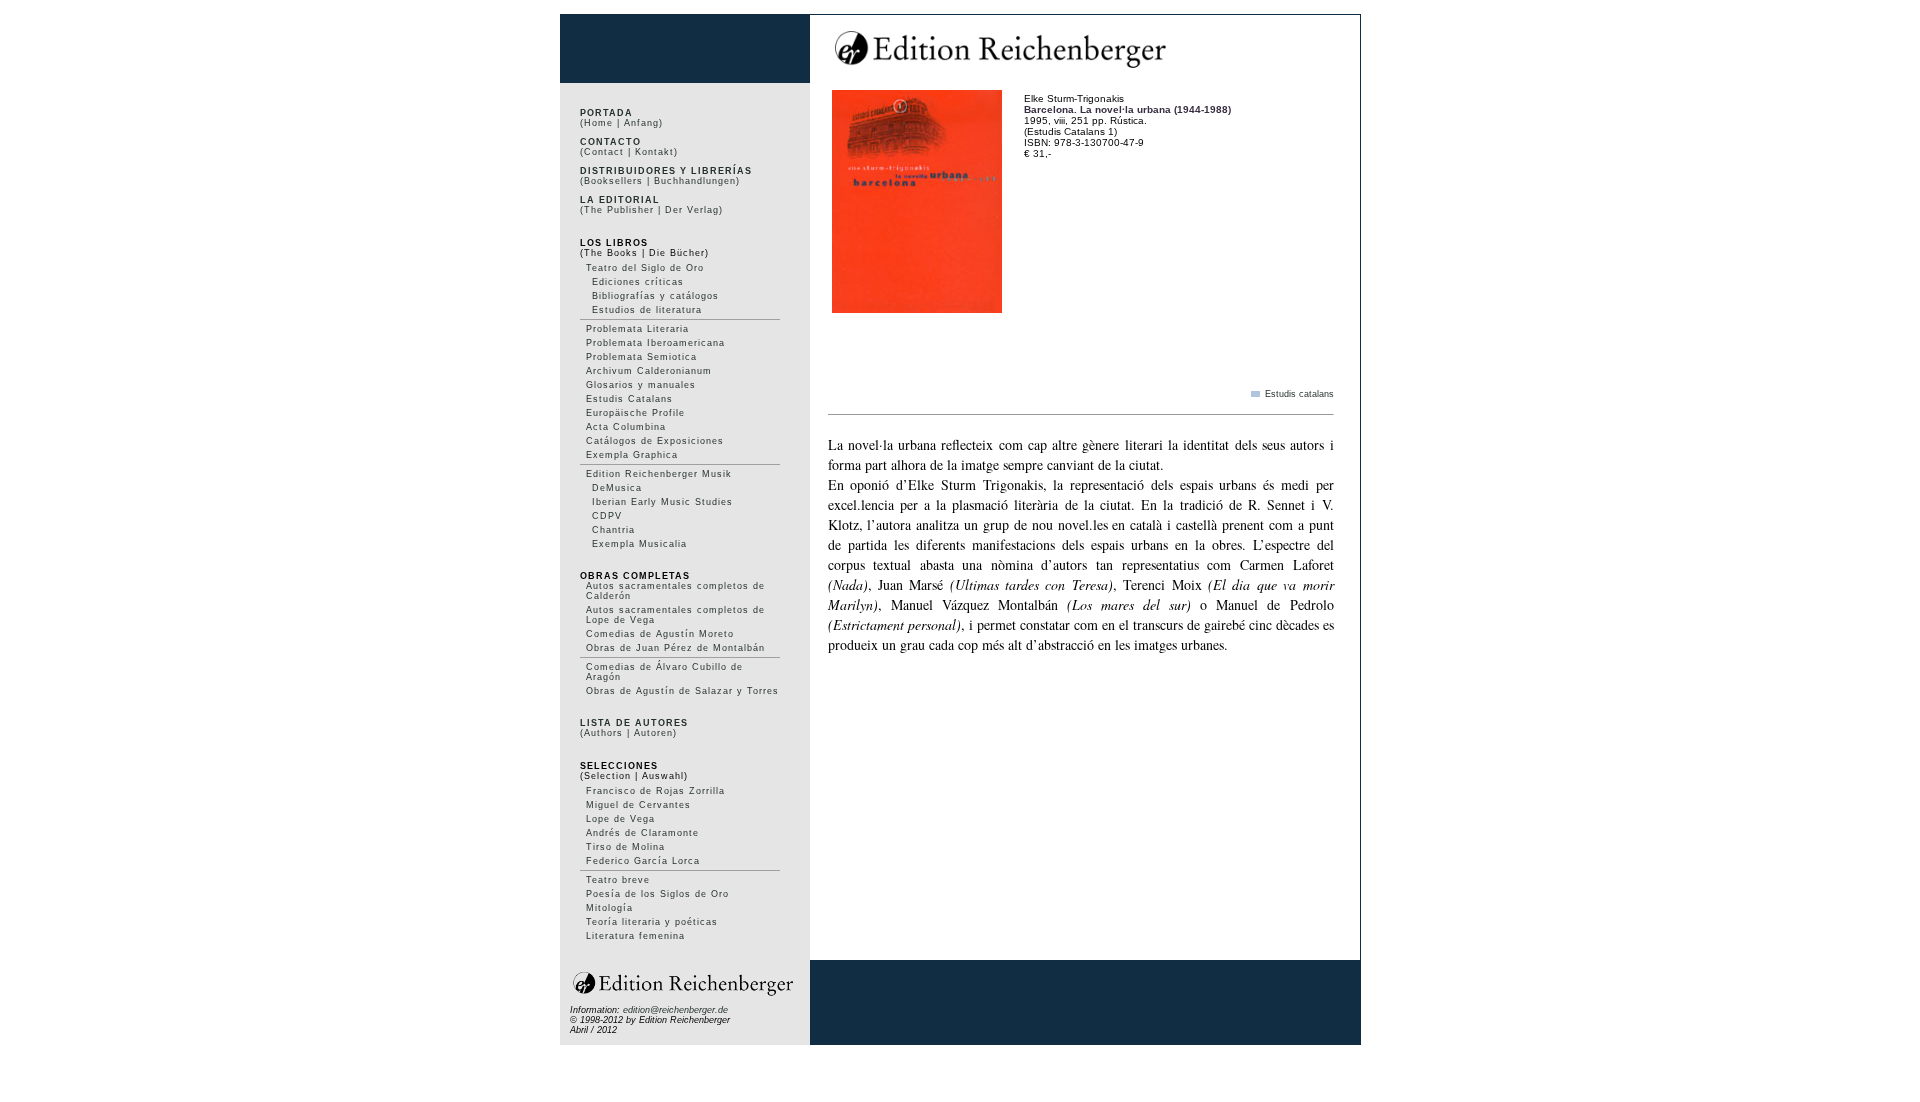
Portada (606, 113)
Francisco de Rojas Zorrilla (655, 791)
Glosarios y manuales (641, 385)
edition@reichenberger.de (675, 1010)
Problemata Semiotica (641, 357)
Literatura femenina (635, 936)
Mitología (609, 908)
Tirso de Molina (625, 847)
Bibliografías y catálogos (655, 296)
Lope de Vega (620, 819)
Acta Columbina (626, 427)
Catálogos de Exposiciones (655, 441)
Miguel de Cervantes (638, 805)
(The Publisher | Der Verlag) (651, 210)
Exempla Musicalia (639, 544)
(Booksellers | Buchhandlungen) (660, 181)
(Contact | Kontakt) (629, 152)
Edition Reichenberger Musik (659, 474)
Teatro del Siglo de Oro (645, 268)
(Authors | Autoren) (628, 733)
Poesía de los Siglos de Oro (657, 894)
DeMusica (617, 488)
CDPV (607, 516)
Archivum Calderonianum (649, 371)
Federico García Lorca (643, 861)
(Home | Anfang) (621, 123)
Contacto (610, 142)
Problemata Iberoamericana (655, 343)
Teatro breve (618, 880)
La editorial (620, 200)
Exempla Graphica (632, 455)
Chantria (613, 530)
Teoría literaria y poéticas (652, 922)
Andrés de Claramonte (642, 833)
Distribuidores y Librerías (666, 171)
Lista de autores (634, 723)
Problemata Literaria (637, 329)
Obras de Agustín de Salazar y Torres (682, 691)
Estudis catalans (1299, 394)
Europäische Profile (635, 413)
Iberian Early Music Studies (662, 502)
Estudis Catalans (629, 399)
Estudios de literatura (647, 310)
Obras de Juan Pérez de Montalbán (675, 648)
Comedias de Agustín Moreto (660, 634)
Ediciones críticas (638, 282)
